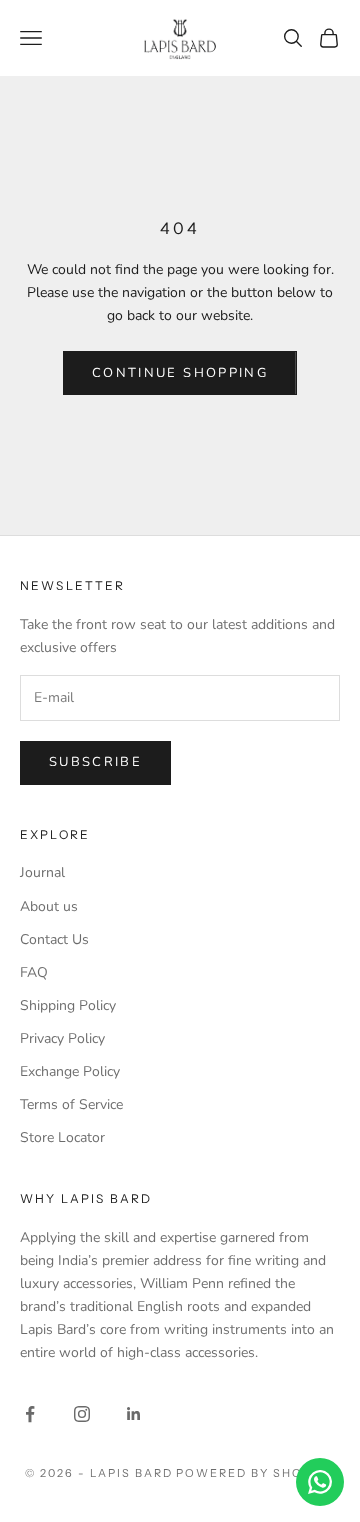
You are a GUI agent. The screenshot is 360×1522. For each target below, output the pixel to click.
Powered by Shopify (255, 1473)
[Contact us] (320, 1482)
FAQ (34, 972)
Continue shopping (180, 373)
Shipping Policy (68, 1005)
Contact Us (54, 939)
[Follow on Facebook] (30, 1414)
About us (49, 906)
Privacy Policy (62, 1038)
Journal (42, 872)
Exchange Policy (70, 1071)
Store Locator (62, 1137)
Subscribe (95, 762)
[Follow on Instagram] (82, 1414)
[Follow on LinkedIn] (134, 1414)
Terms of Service (71, 1104)
